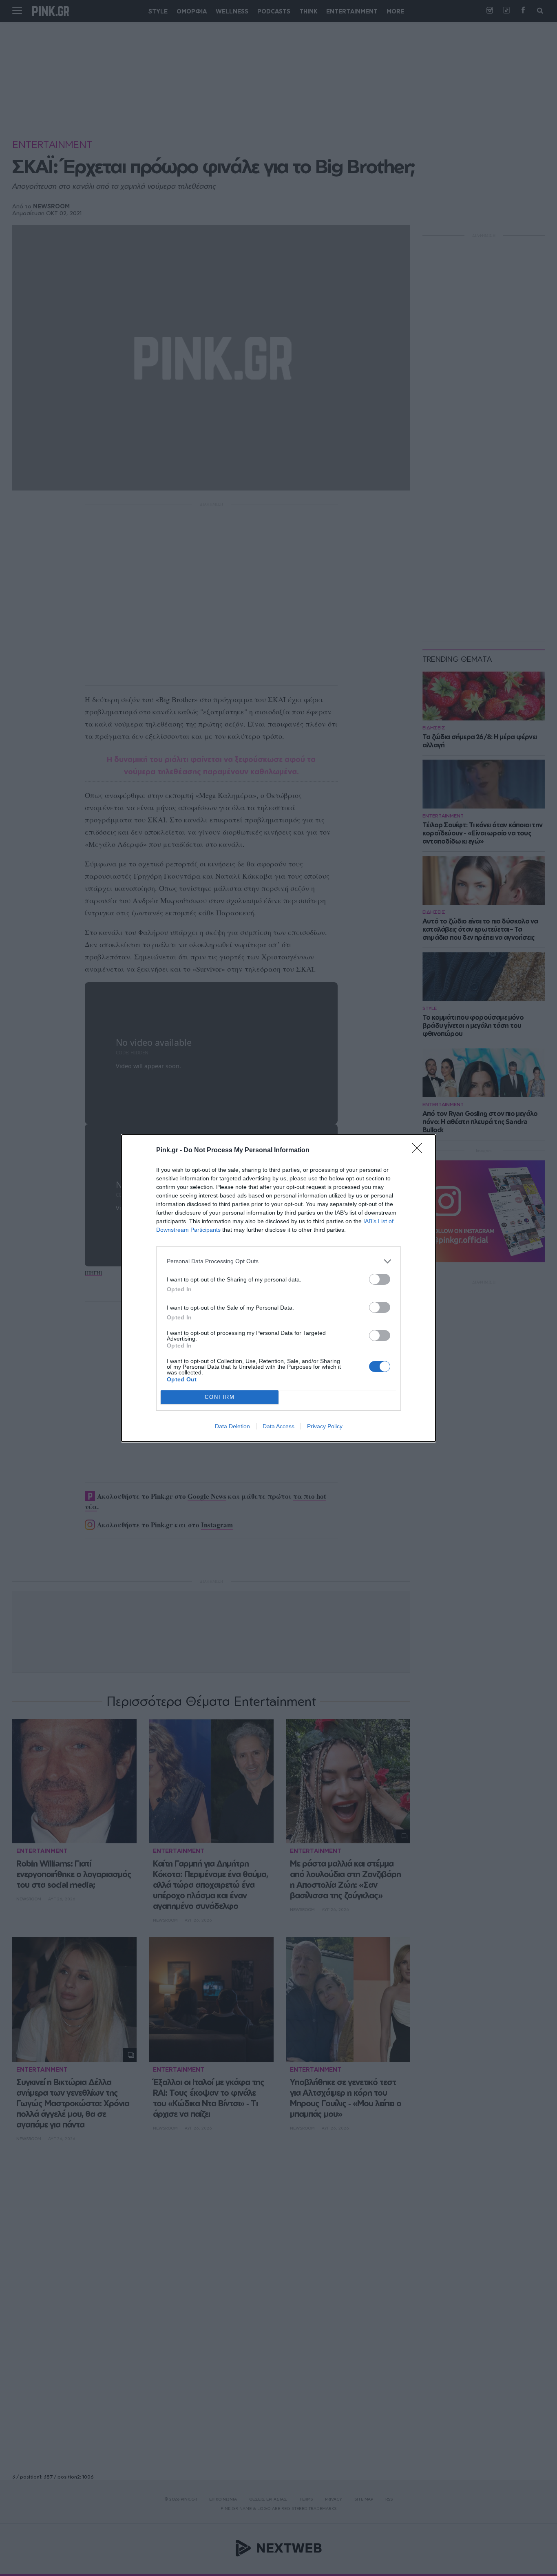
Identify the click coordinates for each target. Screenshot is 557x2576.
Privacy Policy (325, 1426)
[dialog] (278, 1288)
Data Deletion (232, 1426)
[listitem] (278, 1261)
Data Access (278, 1426)
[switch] (380, 1279)
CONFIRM (220, 1397)
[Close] (420, 1151)
